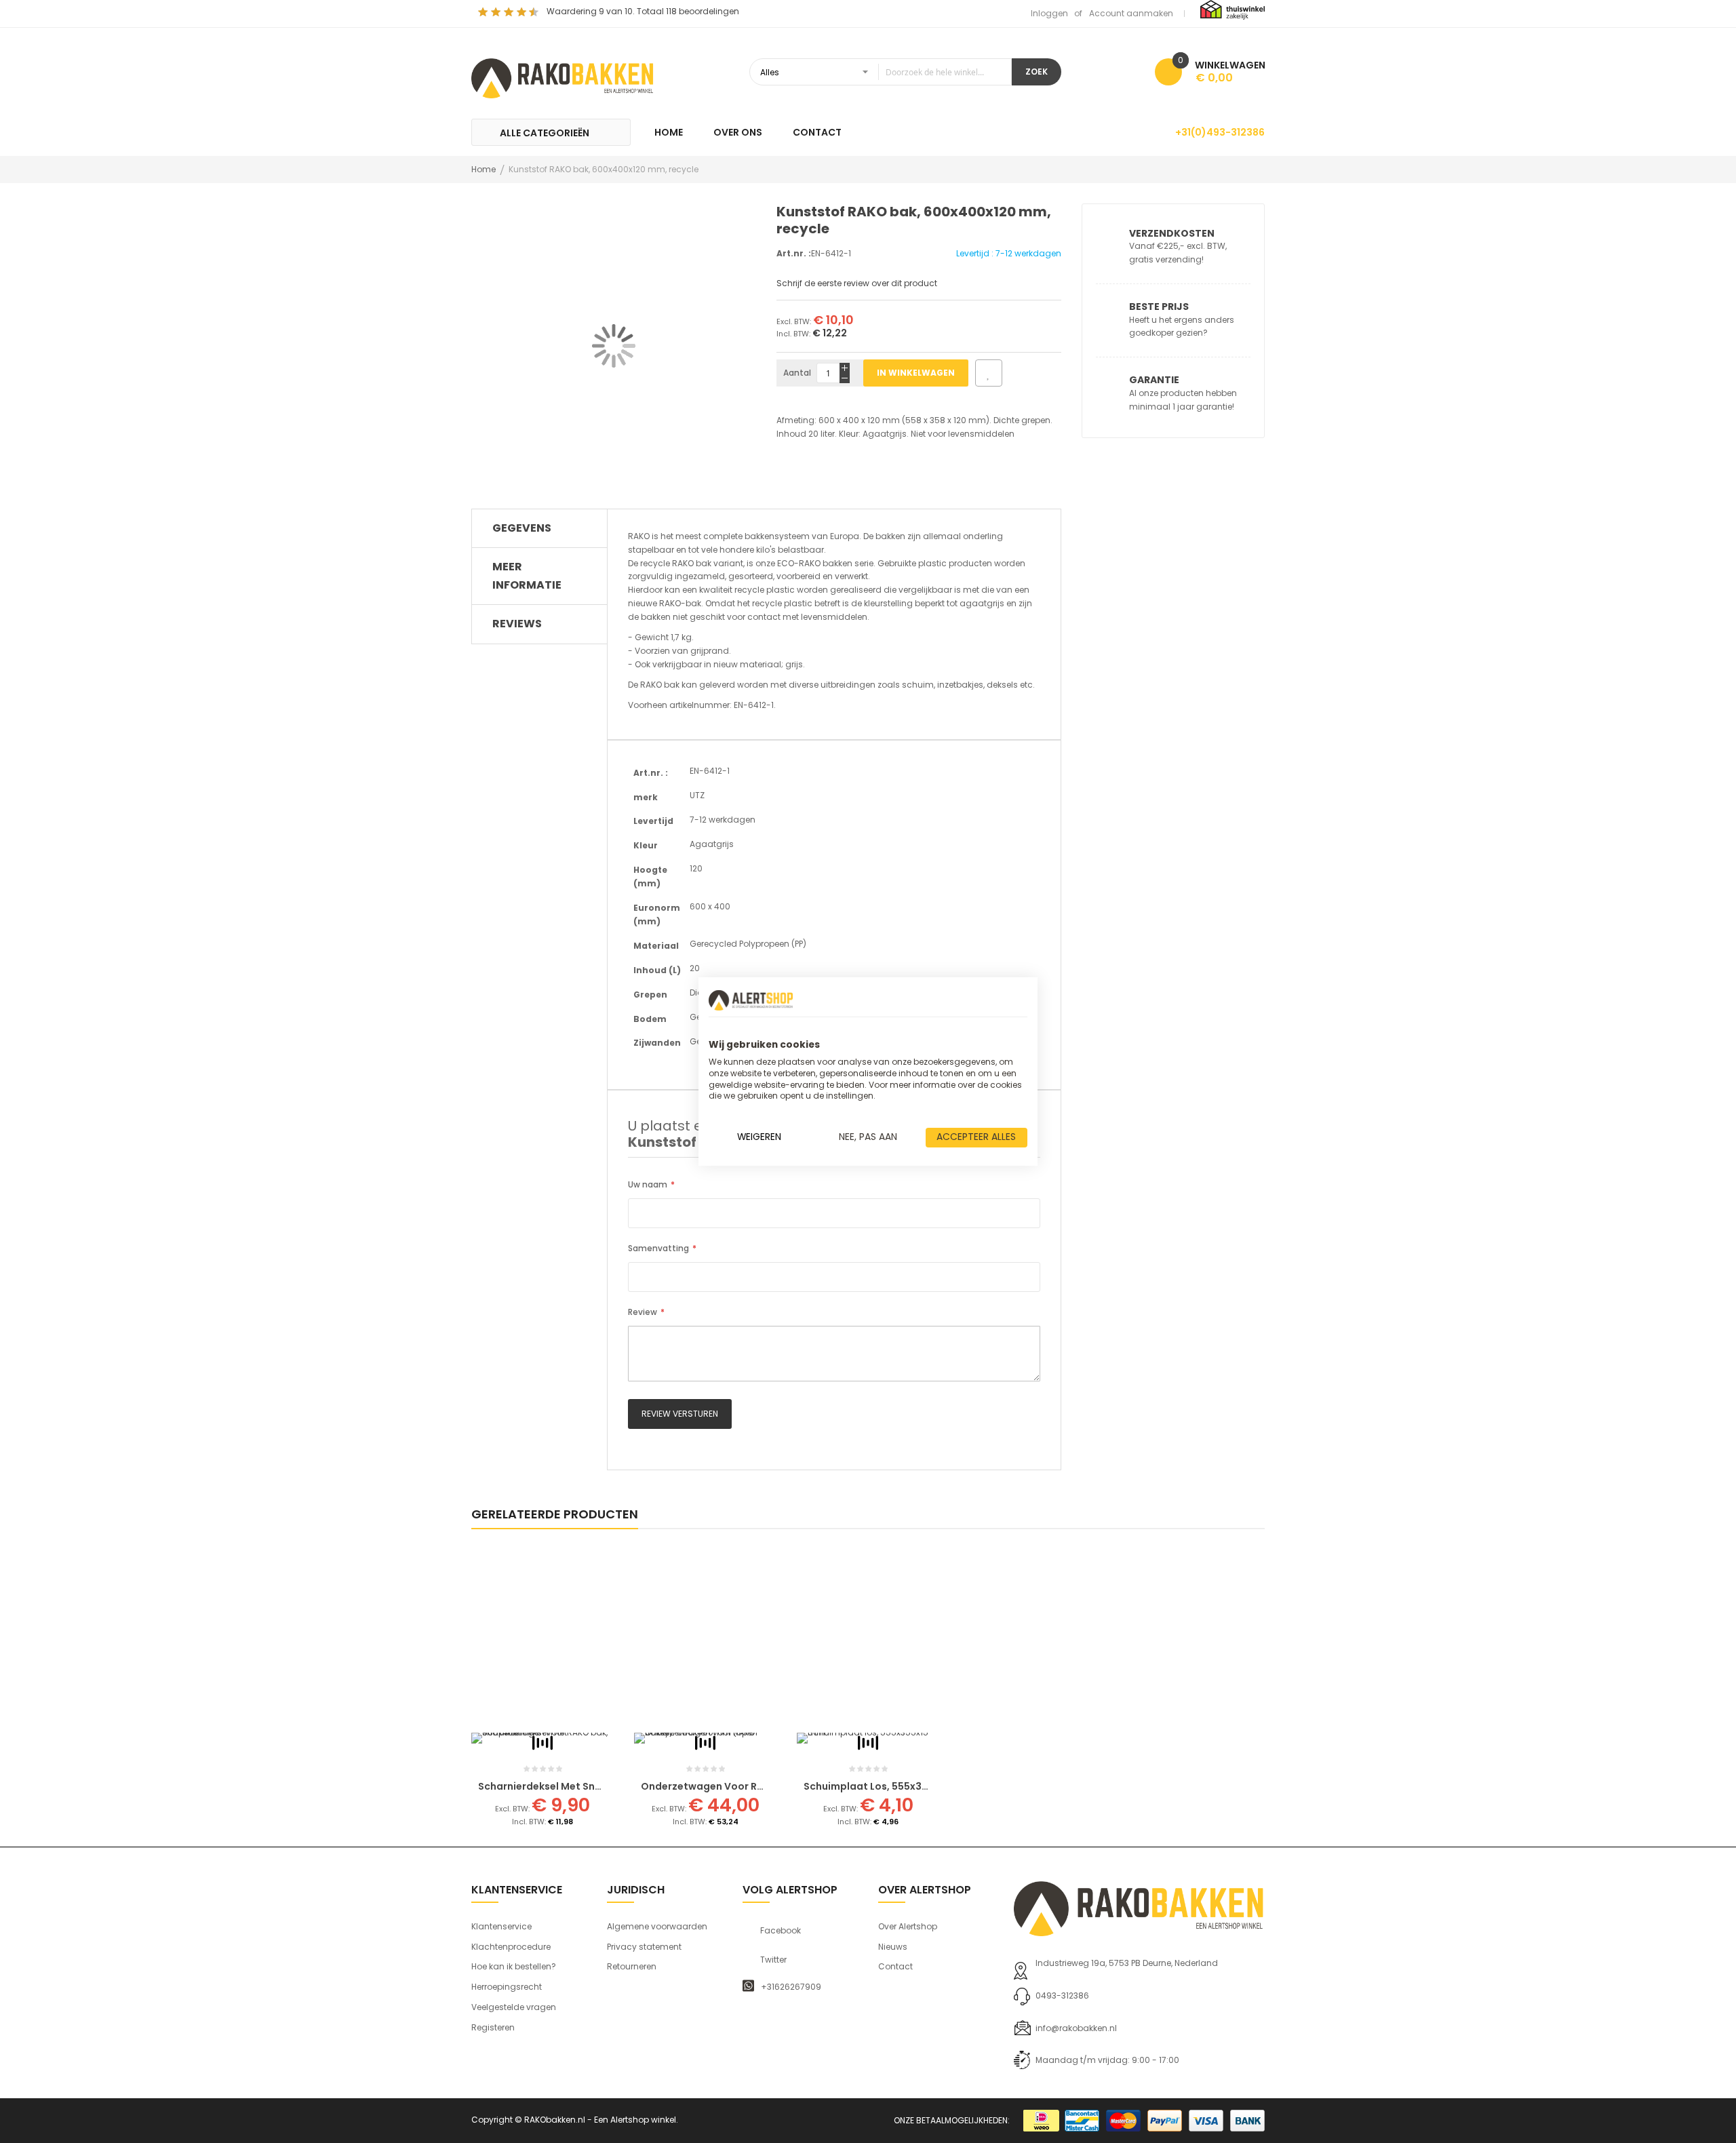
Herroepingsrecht (507, 1987)
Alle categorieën (545, 133)
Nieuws (893, 1947)
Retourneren (632, 1966)
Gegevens (522, 528)
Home (484, 169)
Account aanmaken (1131, 13)
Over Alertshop (908, 1926)
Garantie (1154, 380)
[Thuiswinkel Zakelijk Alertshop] (1232, 9)
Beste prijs (1159, 307)
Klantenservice (501, 1926)
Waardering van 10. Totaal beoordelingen (643, 11)
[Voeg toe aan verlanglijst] (989, 373)
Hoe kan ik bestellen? (514, 1966)
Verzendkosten (1172, 233)
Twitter (773, 1960)
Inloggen (1049, 13)
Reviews (517, 624)
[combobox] (881, 72)
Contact (895, 1966)
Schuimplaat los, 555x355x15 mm (886, 1786)
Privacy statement (644, 1947)
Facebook (781, 1931)
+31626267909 (791, 1987)
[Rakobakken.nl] (563, 77)
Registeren (493, 2027)
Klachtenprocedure (511, 1947)
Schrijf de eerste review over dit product (857, 283)
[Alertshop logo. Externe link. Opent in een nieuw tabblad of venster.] (751, 1000)
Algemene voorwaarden (657, 1926)
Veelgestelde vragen (514, 2007)
